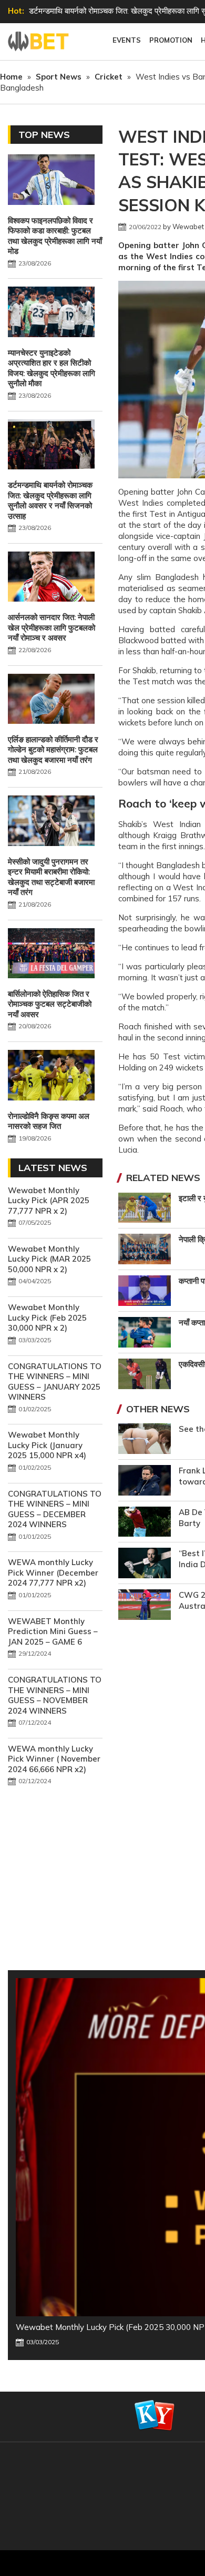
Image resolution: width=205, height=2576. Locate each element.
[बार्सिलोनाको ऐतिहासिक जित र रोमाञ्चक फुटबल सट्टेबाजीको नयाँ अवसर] (51, 955)
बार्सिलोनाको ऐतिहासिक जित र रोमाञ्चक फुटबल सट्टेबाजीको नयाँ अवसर (50, 1004)
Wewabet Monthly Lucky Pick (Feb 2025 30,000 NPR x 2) (47, 1318)
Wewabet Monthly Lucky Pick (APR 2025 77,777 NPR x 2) (49, 1201)
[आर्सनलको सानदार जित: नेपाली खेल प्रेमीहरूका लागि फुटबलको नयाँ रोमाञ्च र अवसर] (51, 578)
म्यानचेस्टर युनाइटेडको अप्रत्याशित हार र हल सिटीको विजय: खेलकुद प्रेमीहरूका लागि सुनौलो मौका (52, 368)
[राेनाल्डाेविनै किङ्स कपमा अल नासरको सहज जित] (51, 1076)
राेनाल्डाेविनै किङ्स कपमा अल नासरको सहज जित (49, 1121)
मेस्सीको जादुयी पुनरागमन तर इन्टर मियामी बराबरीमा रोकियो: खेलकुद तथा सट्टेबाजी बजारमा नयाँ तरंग (51, 877)
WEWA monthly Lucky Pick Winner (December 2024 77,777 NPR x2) (53, 1572)
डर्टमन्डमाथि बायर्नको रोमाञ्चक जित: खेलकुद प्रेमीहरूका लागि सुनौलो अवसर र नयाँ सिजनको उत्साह (50, 500)
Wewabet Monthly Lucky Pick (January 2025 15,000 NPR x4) (47, 1445)
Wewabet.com (39, 42)
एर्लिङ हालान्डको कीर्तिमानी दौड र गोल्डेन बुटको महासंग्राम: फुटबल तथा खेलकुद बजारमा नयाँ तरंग (53, 750)
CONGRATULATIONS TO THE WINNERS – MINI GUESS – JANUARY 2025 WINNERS (55, 1382)
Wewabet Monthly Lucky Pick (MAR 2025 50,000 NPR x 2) (49, 1259)
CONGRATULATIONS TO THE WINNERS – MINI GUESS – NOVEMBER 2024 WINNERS (55, 1695)
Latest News (53, 1168)
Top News (44, 135)
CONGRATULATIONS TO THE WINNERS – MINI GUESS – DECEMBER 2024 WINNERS (55, 1509)
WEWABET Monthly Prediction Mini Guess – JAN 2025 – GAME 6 (53, 1631)
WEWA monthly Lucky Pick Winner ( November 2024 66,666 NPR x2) (54, 1759)
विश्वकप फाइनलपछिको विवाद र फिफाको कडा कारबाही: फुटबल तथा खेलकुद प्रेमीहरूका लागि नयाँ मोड (55, 236)
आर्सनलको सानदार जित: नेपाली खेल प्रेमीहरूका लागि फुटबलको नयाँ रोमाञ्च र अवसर (52, 627)
